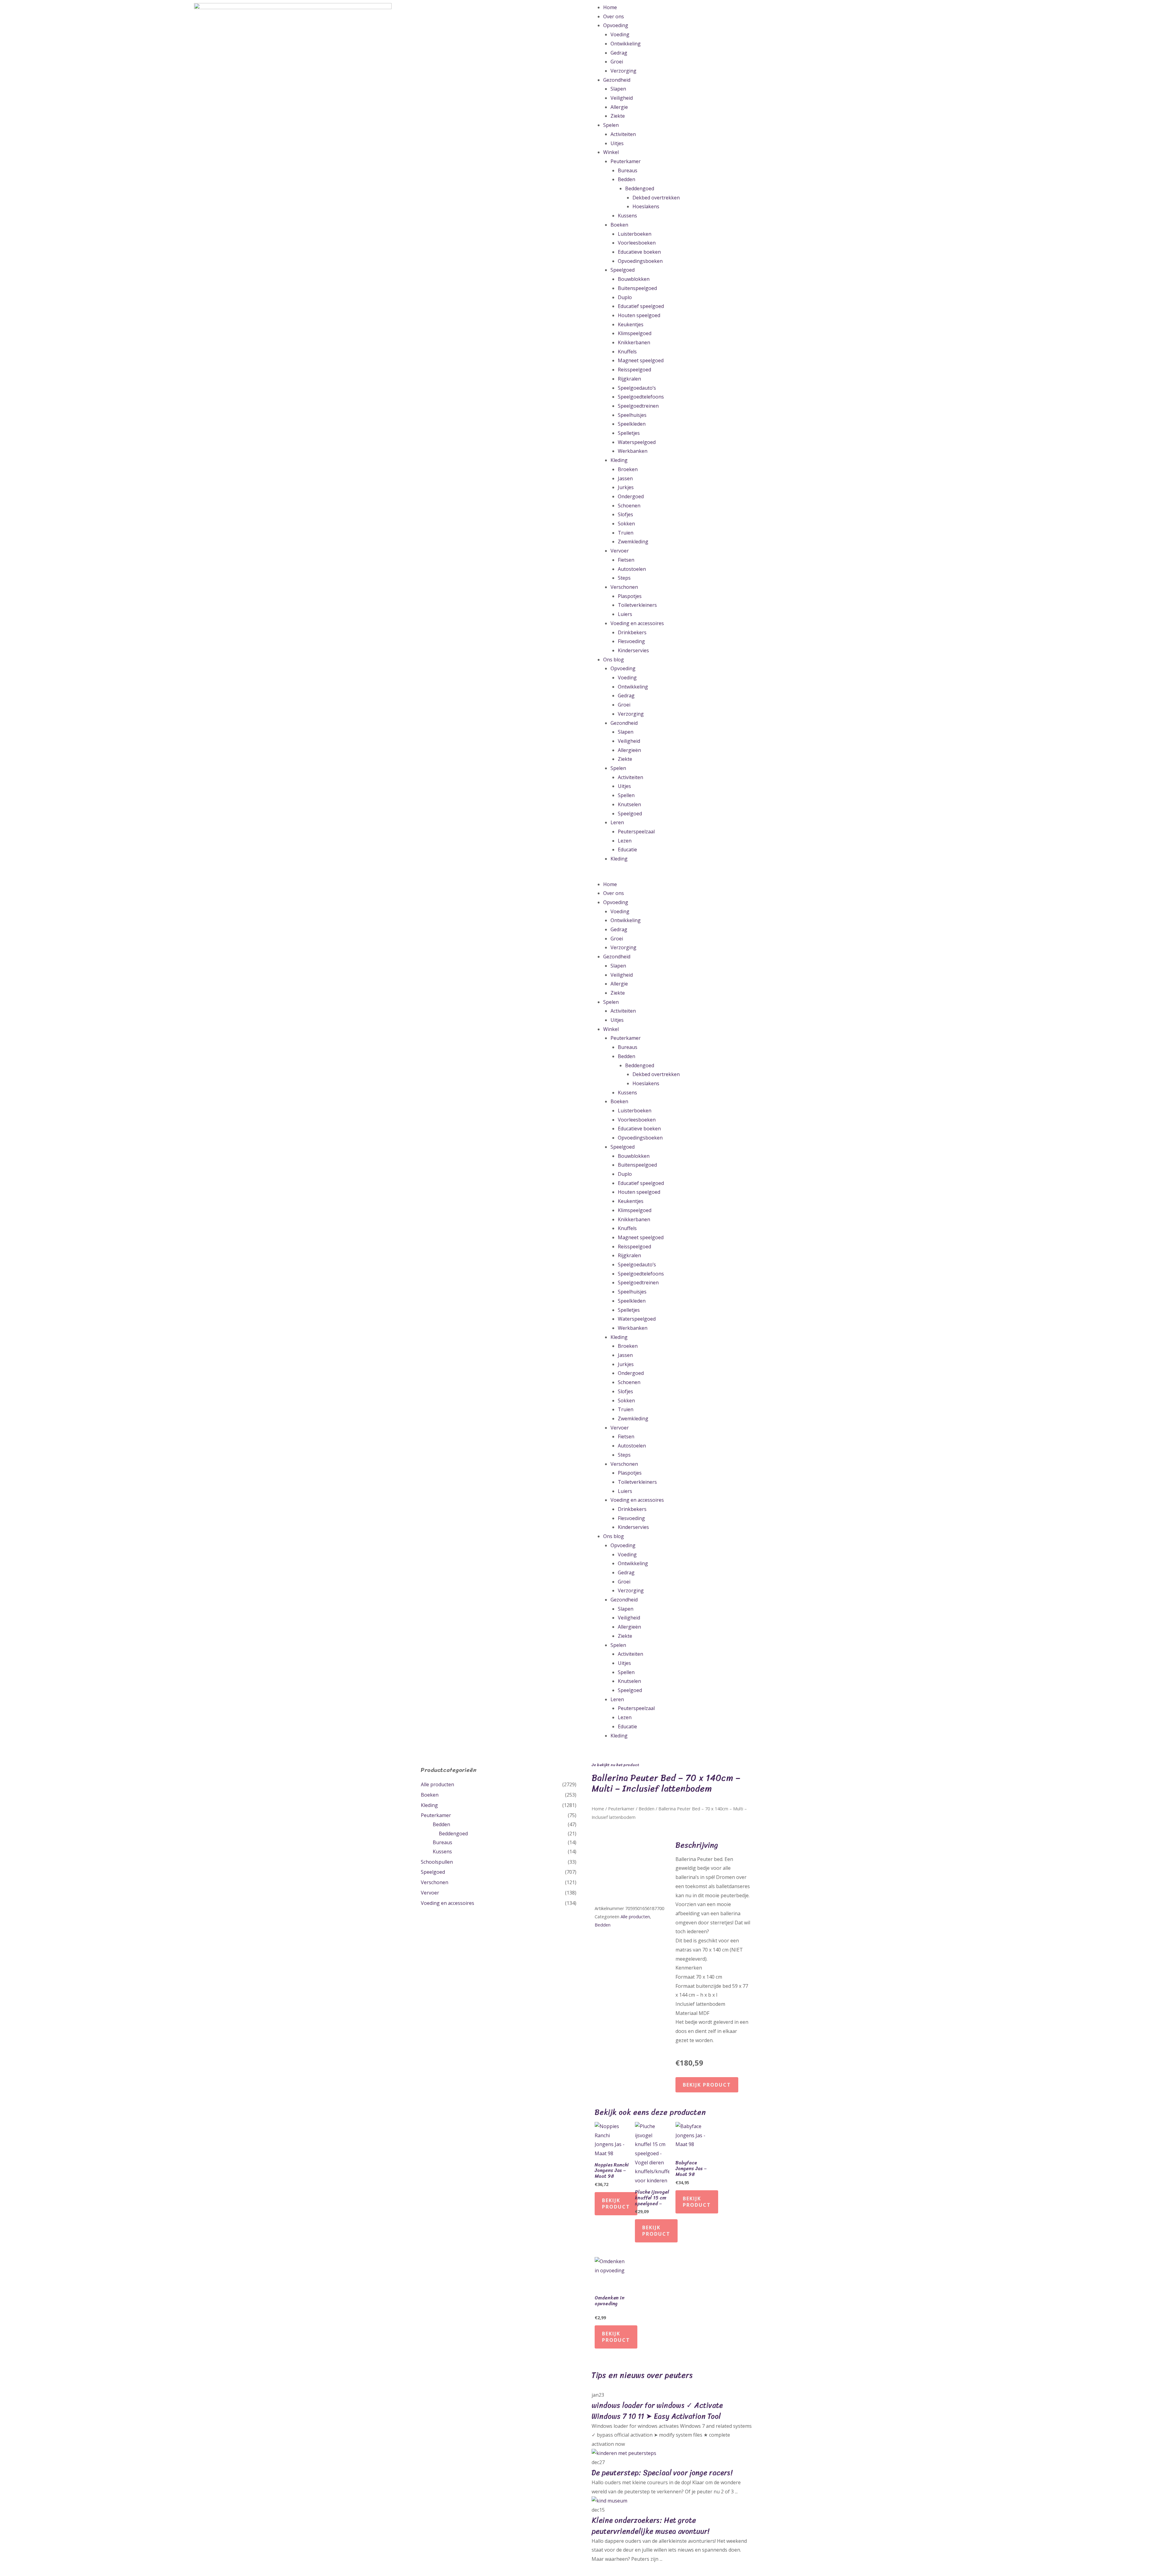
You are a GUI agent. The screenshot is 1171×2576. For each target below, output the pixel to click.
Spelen (611, 125)
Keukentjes (631, 324)
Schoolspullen (437, 1862)
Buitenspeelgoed (637, 288)
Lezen (625, 841)
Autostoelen (632, 569)
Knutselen (629, 804)
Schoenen (629, 506)
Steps (624, 578)
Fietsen (626, 560)
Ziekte (618, 116)
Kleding (619, 460)
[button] (878, 875)
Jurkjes (626, 487)
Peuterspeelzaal (636, 832)
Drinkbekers (632, 632)
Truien (626, 533)
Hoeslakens (646, 206)
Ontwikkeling (626, 44)
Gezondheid (617, 80)
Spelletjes (629, 433)
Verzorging (623, 71)
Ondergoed (631, 496)
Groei (617, 62)
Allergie (619, 107)
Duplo (625, 297)
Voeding (620, 34)
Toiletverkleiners (637, 605)
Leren (617, 822)
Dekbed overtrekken (656, 198)
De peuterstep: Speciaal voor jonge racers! (662, 2473)
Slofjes (625, 514)
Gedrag (619, 53)
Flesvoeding (631, 641)
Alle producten (437, 1784)
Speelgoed (623, 270)
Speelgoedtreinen (638, 406)
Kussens (627, 216)
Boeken (619, 225)
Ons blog (614, 660)
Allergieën (629, 750)
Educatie (627, 850)
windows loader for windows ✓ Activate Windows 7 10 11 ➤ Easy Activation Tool (657, 2411)
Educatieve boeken (639, 252)
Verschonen (624, 587)
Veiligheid (622, 98)
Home (610, 7)
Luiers (625, 614)
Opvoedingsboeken (640, 261)
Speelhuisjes (632, 415)
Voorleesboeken (637, 243)
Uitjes (617, 143)
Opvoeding (616, 25)
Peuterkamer (626, 161)
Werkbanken (633, 451)
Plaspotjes (630, 596)
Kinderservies (633, 650)
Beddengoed (640, 188)
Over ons (614, 16)
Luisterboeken (635, 234)
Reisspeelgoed (634, 370)
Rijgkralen (629, 379)
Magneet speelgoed (641, 360)
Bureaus (628, 170)
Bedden (627, 179)
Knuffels (627, 352)
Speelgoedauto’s (637, 388)
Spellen (626, 795)
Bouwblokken (634, 279)
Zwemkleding (633, 542)
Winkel (611, 152)
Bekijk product (707, 2085)
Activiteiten (623, 134)
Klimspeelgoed (635, 333)
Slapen (618, 89)
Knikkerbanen (634, 342)
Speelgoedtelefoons (641, 397)
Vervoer (620, 551)
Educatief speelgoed (641, 306)
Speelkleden (632, 424)
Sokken (626, 524)
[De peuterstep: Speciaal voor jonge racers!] (624, 2453)
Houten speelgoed (639, 315)
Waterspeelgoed (637, 442)
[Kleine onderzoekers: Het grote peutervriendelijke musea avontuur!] (609, 2500)
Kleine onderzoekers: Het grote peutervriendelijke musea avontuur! (650, 2526)
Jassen (625, 478)
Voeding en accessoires (637, 623)
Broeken (628, 469)
